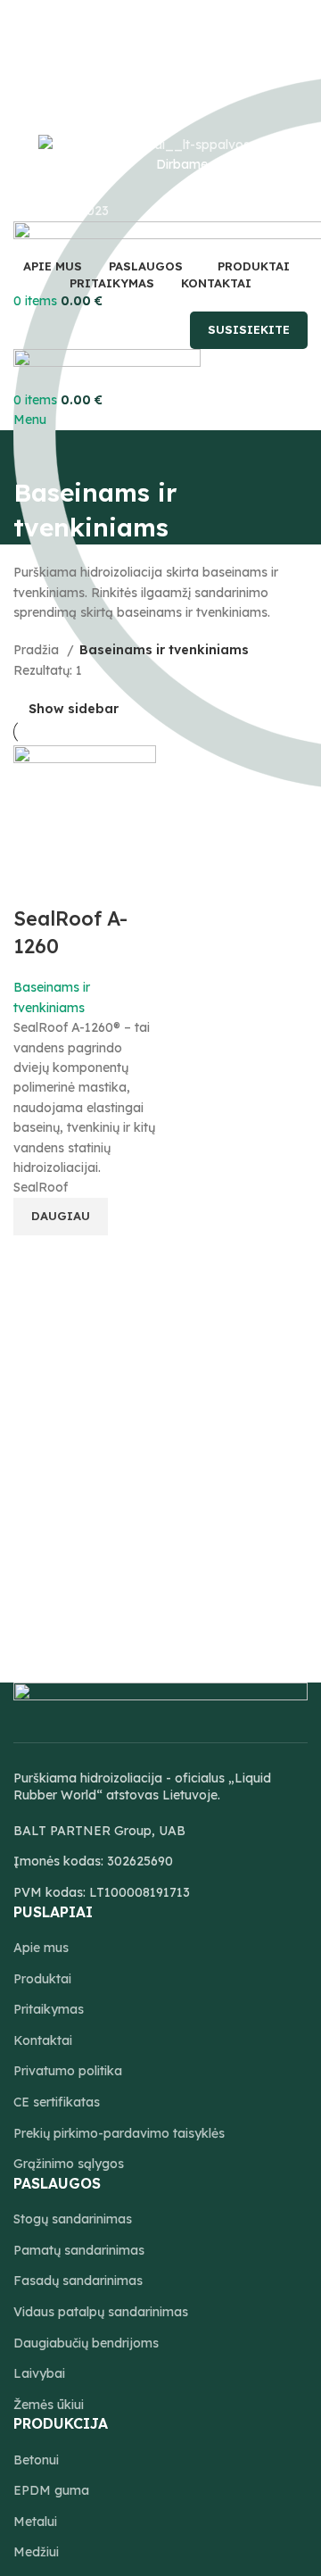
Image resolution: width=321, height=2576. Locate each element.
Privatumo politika (68, 2071)
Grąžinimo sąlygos (69, 2164)
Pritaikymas (49, 2009)
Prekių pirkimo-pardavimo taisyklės (119, 2133)
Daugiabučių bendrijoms (86, 2343)
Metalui (35, 2522)
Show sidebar (74, 709)
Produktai (42, 1979)
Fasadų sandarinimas (78, 2281)
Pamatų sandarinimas (79, 2250)
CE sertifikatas (57, 2102)
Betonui (36, 2460)
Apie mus (41, 1948)
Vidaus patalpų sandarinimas (101, 2312)
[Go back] (36, 453)
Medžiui (36, 2552)
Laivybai (39, 2373)
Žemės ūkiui (49, 2405)
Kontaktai (43, 2040)
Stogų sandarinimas (73, 2219)
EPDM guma (51, 2490)
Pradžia (38, 650)
